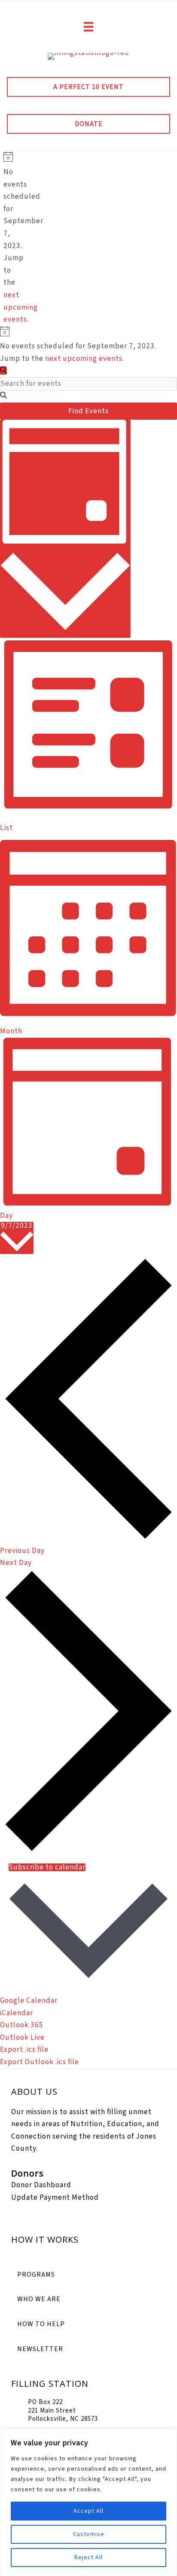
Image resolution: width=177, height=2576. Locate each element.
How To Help (41, 2324)
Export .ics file (24, 2049)
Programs (36, 2275)
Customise (89, 2534)
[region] (88, 2502)
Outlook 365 (22, 2025)
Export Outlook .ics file (40, 2062)
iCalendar (17, 2013)
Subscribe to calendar (47, 1867)
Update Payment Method (55, 2197)
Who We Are (39, 2299)
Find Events (88, 411)
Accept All (88, 2511)
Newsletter (40, 2349)
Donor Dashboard (41, 2185)
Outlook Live (22, 2037)
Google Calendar (29, 2000)
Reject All (88, 2558)
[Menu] (88, 27)
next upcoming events (21, 307)
